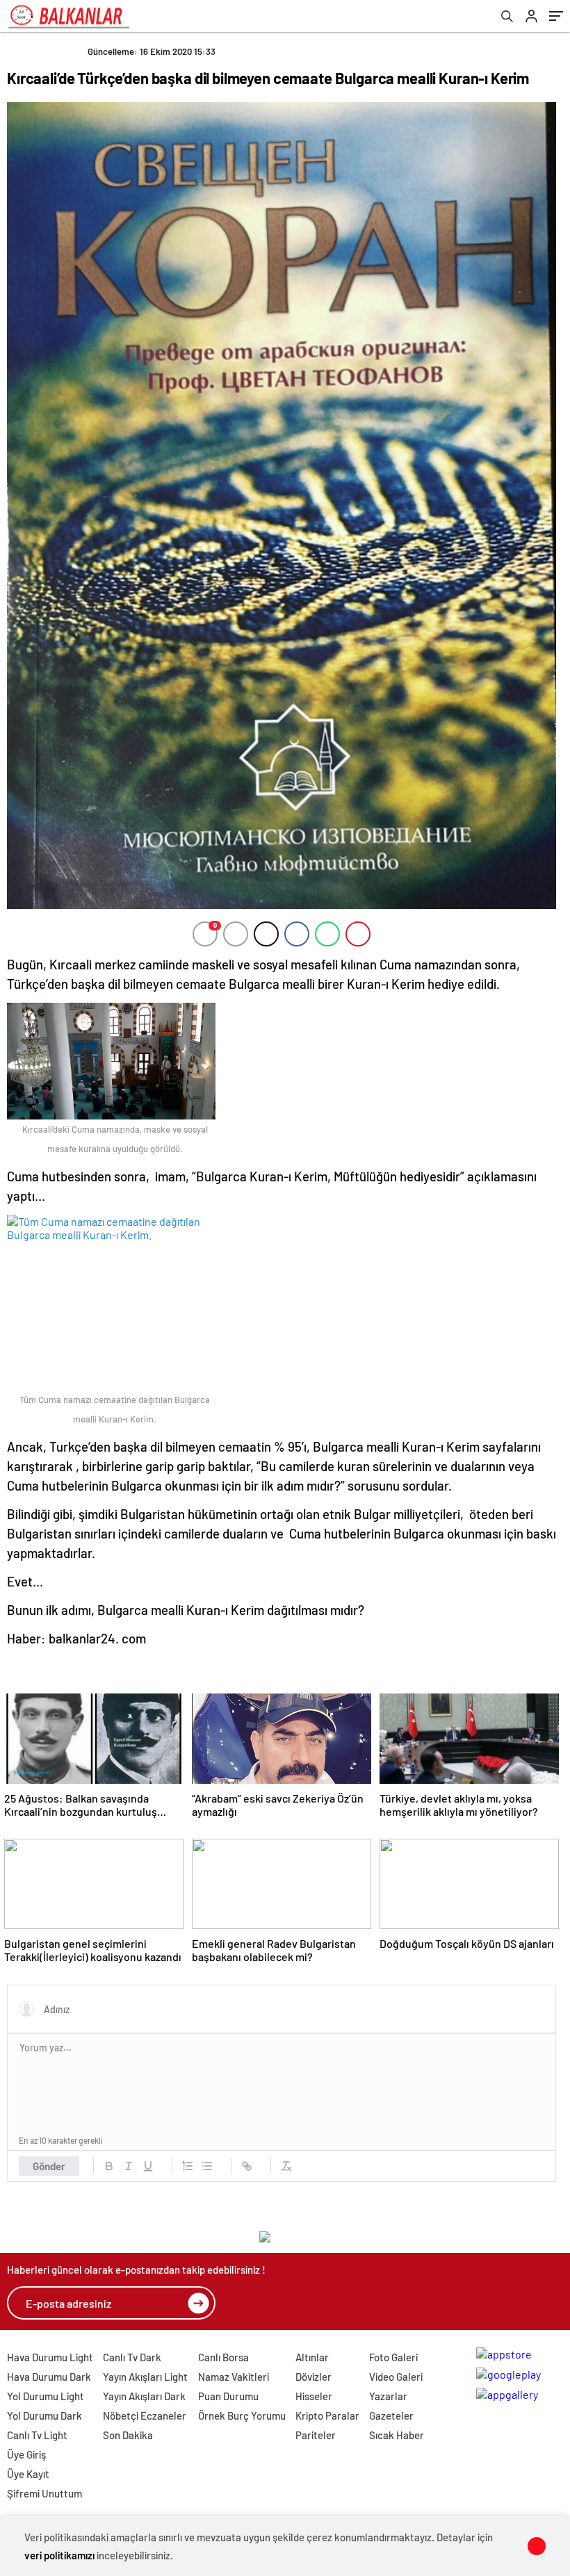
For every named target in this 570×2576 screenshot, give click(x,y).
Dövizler (313, 2377)
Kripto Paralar (327, 2415)
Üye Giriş (26, 2454)
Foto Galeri (393, 2357)
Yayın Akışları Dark (144, 2396)
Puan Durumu (228, 2396)
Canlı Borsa (223, 2357)
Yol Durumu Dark (44, 2415)
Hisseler (314, 2396)
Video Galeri (396, 2377)
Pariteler (316, 2435)
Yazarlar (388, 2396)
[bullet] (207, 2166)
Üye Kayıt (28, 2474)
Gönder (49, 2166)
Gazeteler (391, 2415)
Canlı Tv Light (37, 2435)
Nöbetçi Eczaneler (145, 2415)
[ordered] (188, 2166)
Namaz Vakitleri (234, 2377)
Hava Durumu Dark (49, 2377)
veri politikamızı (59, 2555)
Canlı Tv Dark (132, 2357)
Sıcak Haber (397, 2435)
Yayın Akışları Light (145, 2377)
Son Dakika (128, 2435)
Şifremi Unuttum (44, 2493)
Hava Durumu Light (50, 2357)
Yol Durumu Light (46, 2396)
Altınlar (312, 2357)
